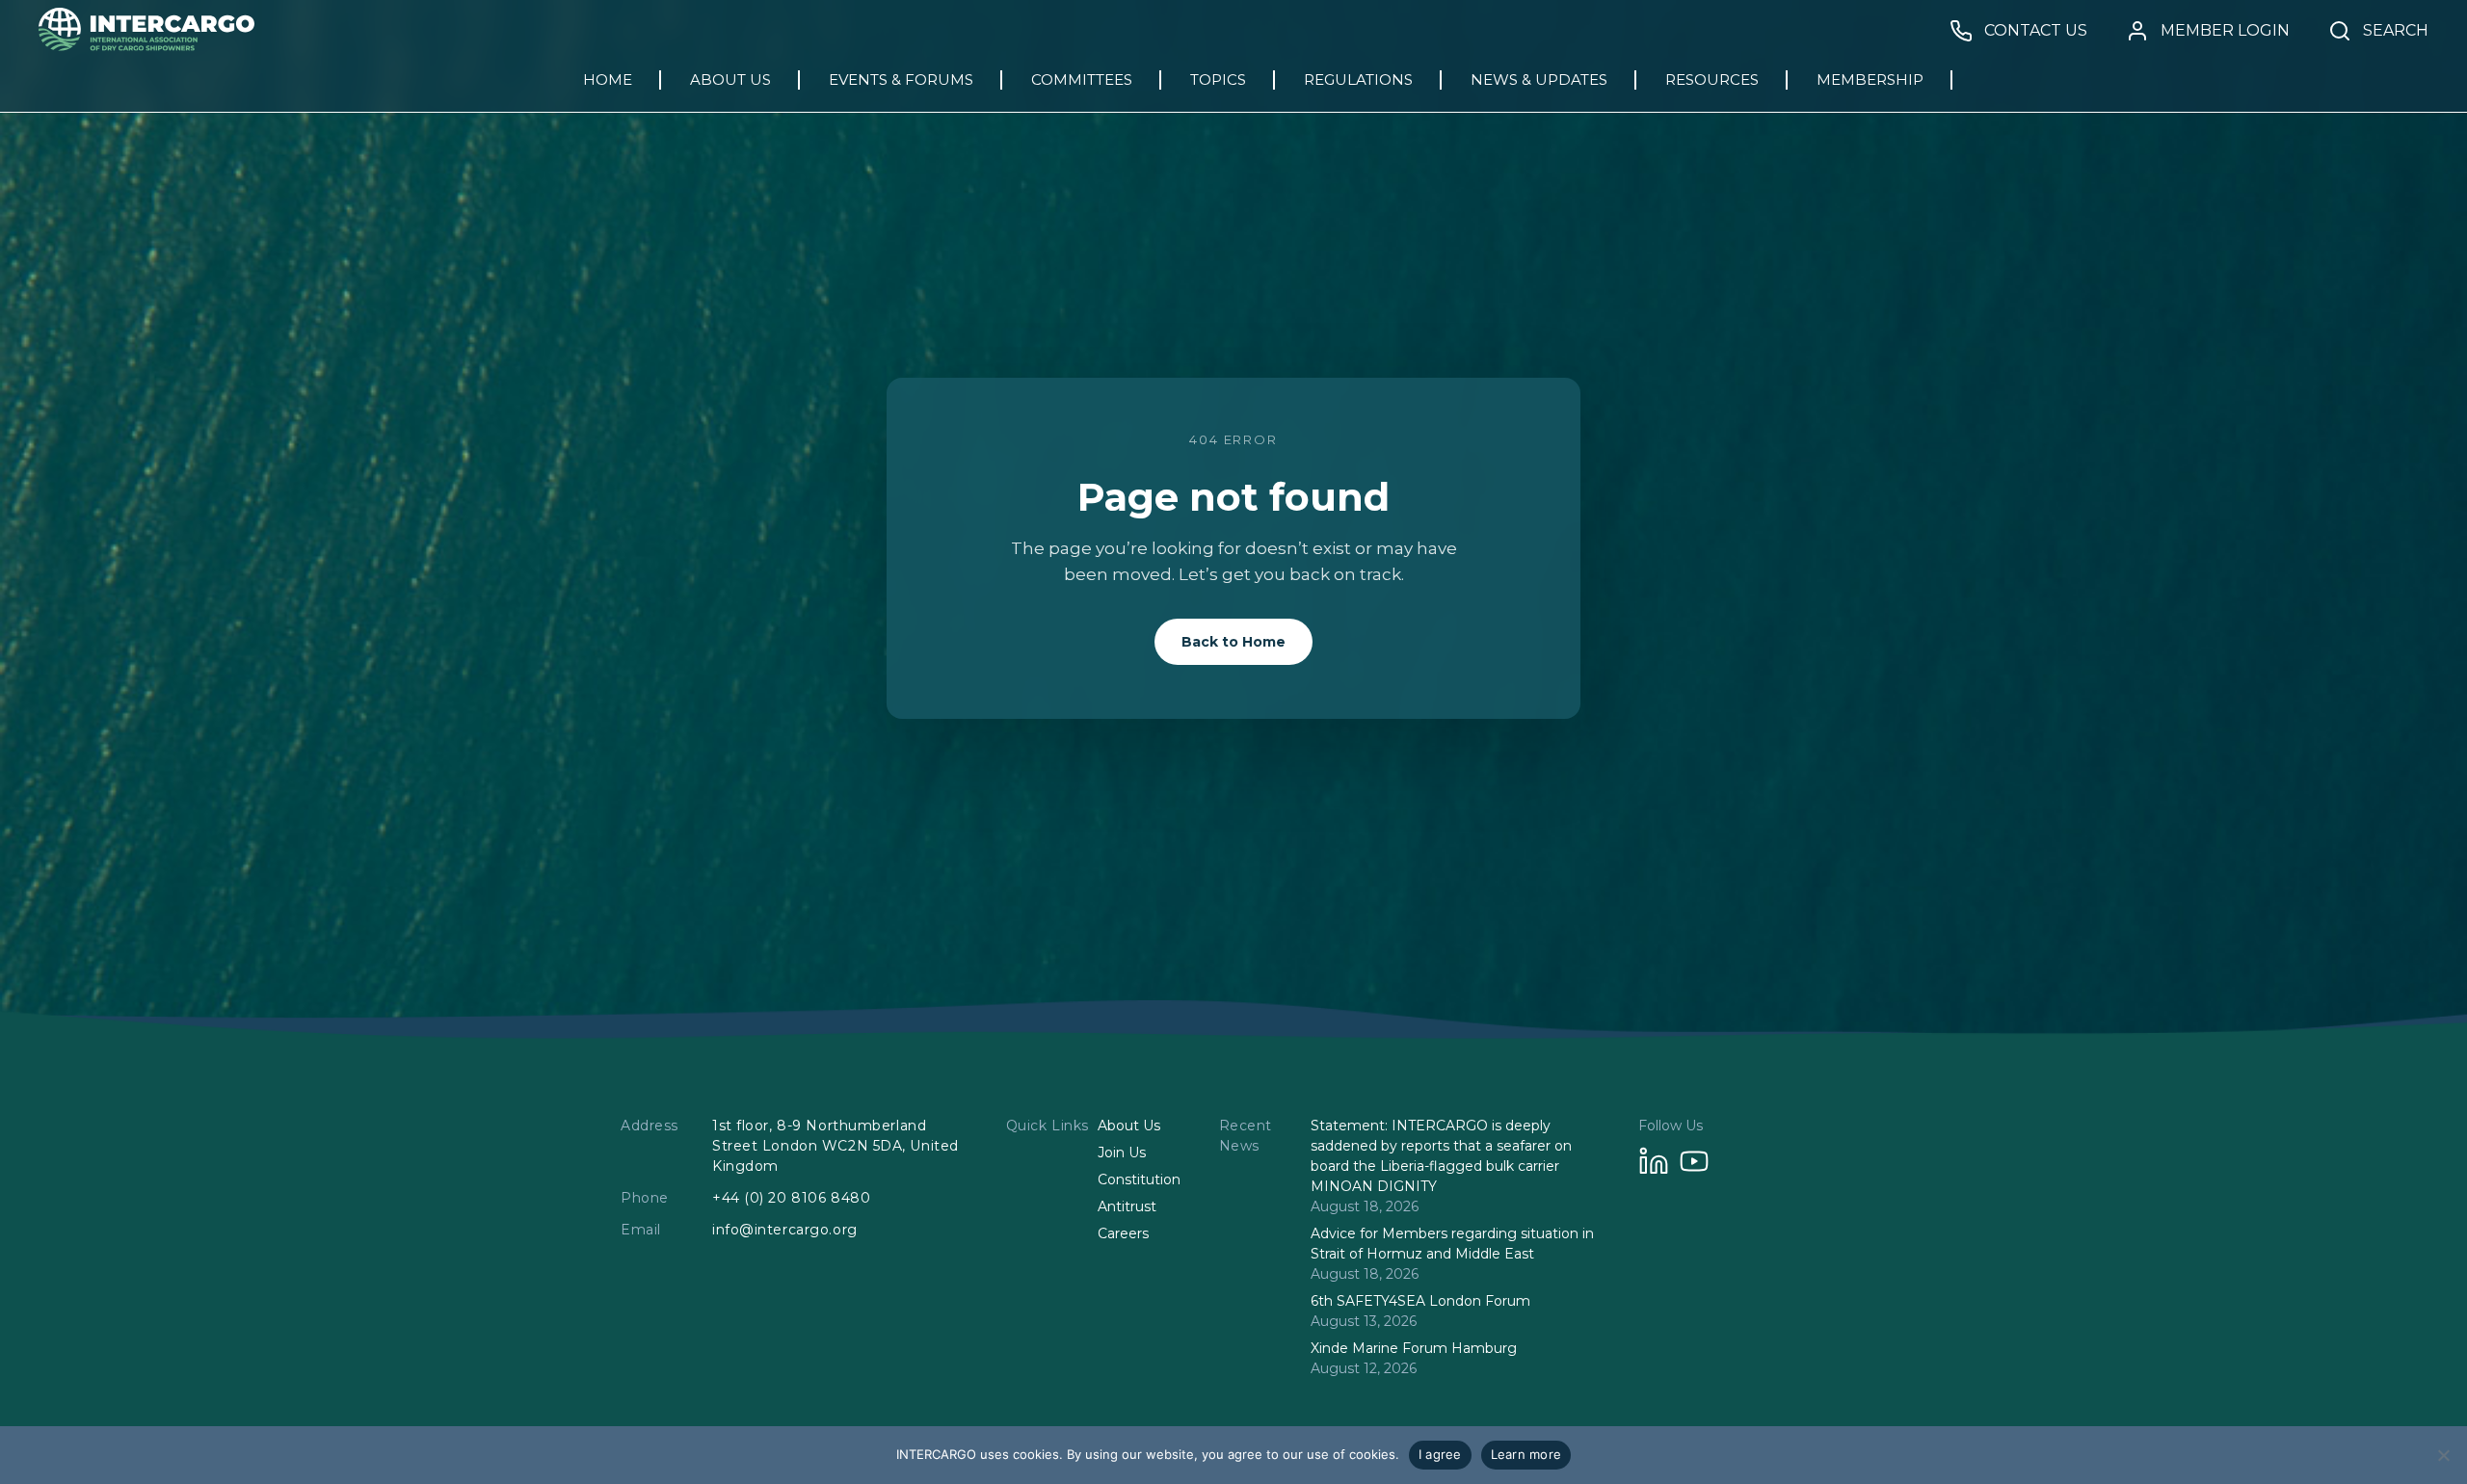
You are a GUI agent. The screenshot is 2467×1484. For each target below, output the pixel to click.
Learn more (1526, 1454)
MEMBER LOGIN (2225, 31)
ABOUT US (730, 79)
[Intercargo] (146, 46)
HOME (608, 79)
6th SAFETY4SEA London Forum (1420, 1301)
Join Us (1122, 1153)
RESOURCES (1712, 79)
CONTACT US (2036, 31)
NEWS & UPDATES (1539, 79)
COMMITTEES (1082, 79)
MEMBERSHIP (1870, 79)
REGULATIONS (1358, 79)
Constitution (1139, 1179)
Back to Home (1233, 642)
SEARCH (2396, 31)
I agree (1440, 1454)
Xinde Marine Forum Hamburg (1414, 1348)
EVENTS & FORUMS (901, 79)
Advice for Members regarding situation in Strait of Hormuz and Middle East (1452, 1244)
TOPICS (1218, 79)
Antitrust (1127, 1206)
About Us (1129, 1126)
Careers (1123, 1233)
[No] (2443, 1455)
